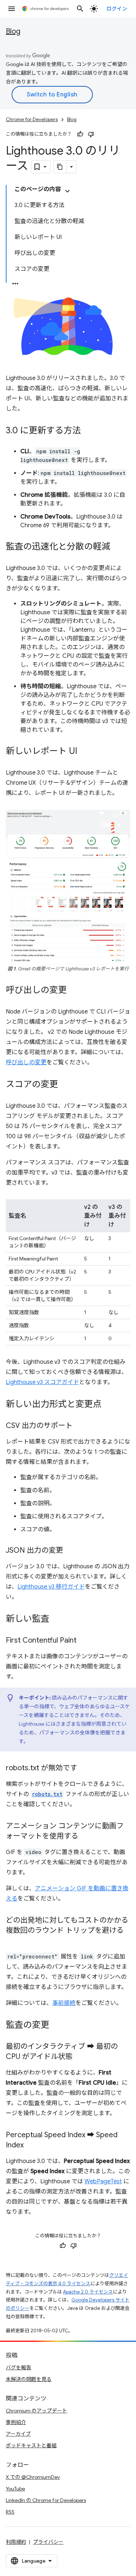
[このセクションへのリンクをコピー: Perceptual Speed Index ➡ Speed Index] (31, 2146)
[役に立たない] (91, 134)
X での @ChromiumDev (33, 2477)
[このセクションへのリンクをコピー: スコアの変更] (65, 1085)
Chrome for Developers (32, 119)
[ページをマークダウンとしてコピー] (60, 167)
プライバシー (48, 2542)
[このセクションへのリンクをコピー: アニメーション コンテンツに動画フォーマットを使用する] (86, 1837)
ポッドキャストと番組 (31, 2445)
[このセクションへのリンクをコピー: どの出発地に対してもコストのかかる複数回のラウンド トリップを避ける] (13, 1941)
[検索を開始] (80, 9)
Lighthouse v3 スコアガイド (42, 1382)
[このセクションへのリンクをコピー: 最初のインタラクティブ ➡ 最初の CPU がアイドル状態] (80, 2057)
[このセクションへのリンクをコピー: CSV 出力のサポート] (80, 1426)
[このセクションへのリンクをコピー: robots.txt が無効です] (85, 1768)
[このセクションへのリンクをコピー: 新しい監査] (57, 1619)
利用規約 (16, 2542)
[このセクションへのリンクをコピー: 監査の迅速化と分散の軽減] (118, 547)
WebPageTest (103, 2181)
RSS (10, 2512)
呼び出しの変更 (26, 1062)
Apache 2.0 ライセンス (88, 2292)
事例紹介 (16, 2422)
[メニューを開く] (12, 9)
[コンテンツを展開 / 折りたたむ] (67, 191)
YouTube (15, 2489)
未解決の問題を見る (29, 2379)
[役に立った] (80, 134)
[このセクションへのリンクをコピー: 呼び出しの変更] (74, 991)
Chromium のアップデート (36, 2411)
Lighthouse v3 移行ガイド (51, 1587)
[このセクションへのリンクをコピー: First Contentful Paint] (84, 1641)
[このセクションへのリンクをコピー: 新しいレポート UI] (85, 752)
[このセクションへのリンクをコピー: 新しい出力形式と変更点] (109, 1405)
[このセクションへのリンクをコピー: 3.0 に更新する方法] (88, 431)
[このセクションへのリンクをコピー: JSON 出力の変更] (70, 1551)
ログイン (117, 9)
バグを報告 (18, 2367)
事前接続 (64, 2003)
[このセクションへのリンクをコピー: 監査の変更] (57, 2026)
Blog (13, 31)
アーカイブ (18, 2434)
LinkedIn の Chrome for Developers (46, 2500)
